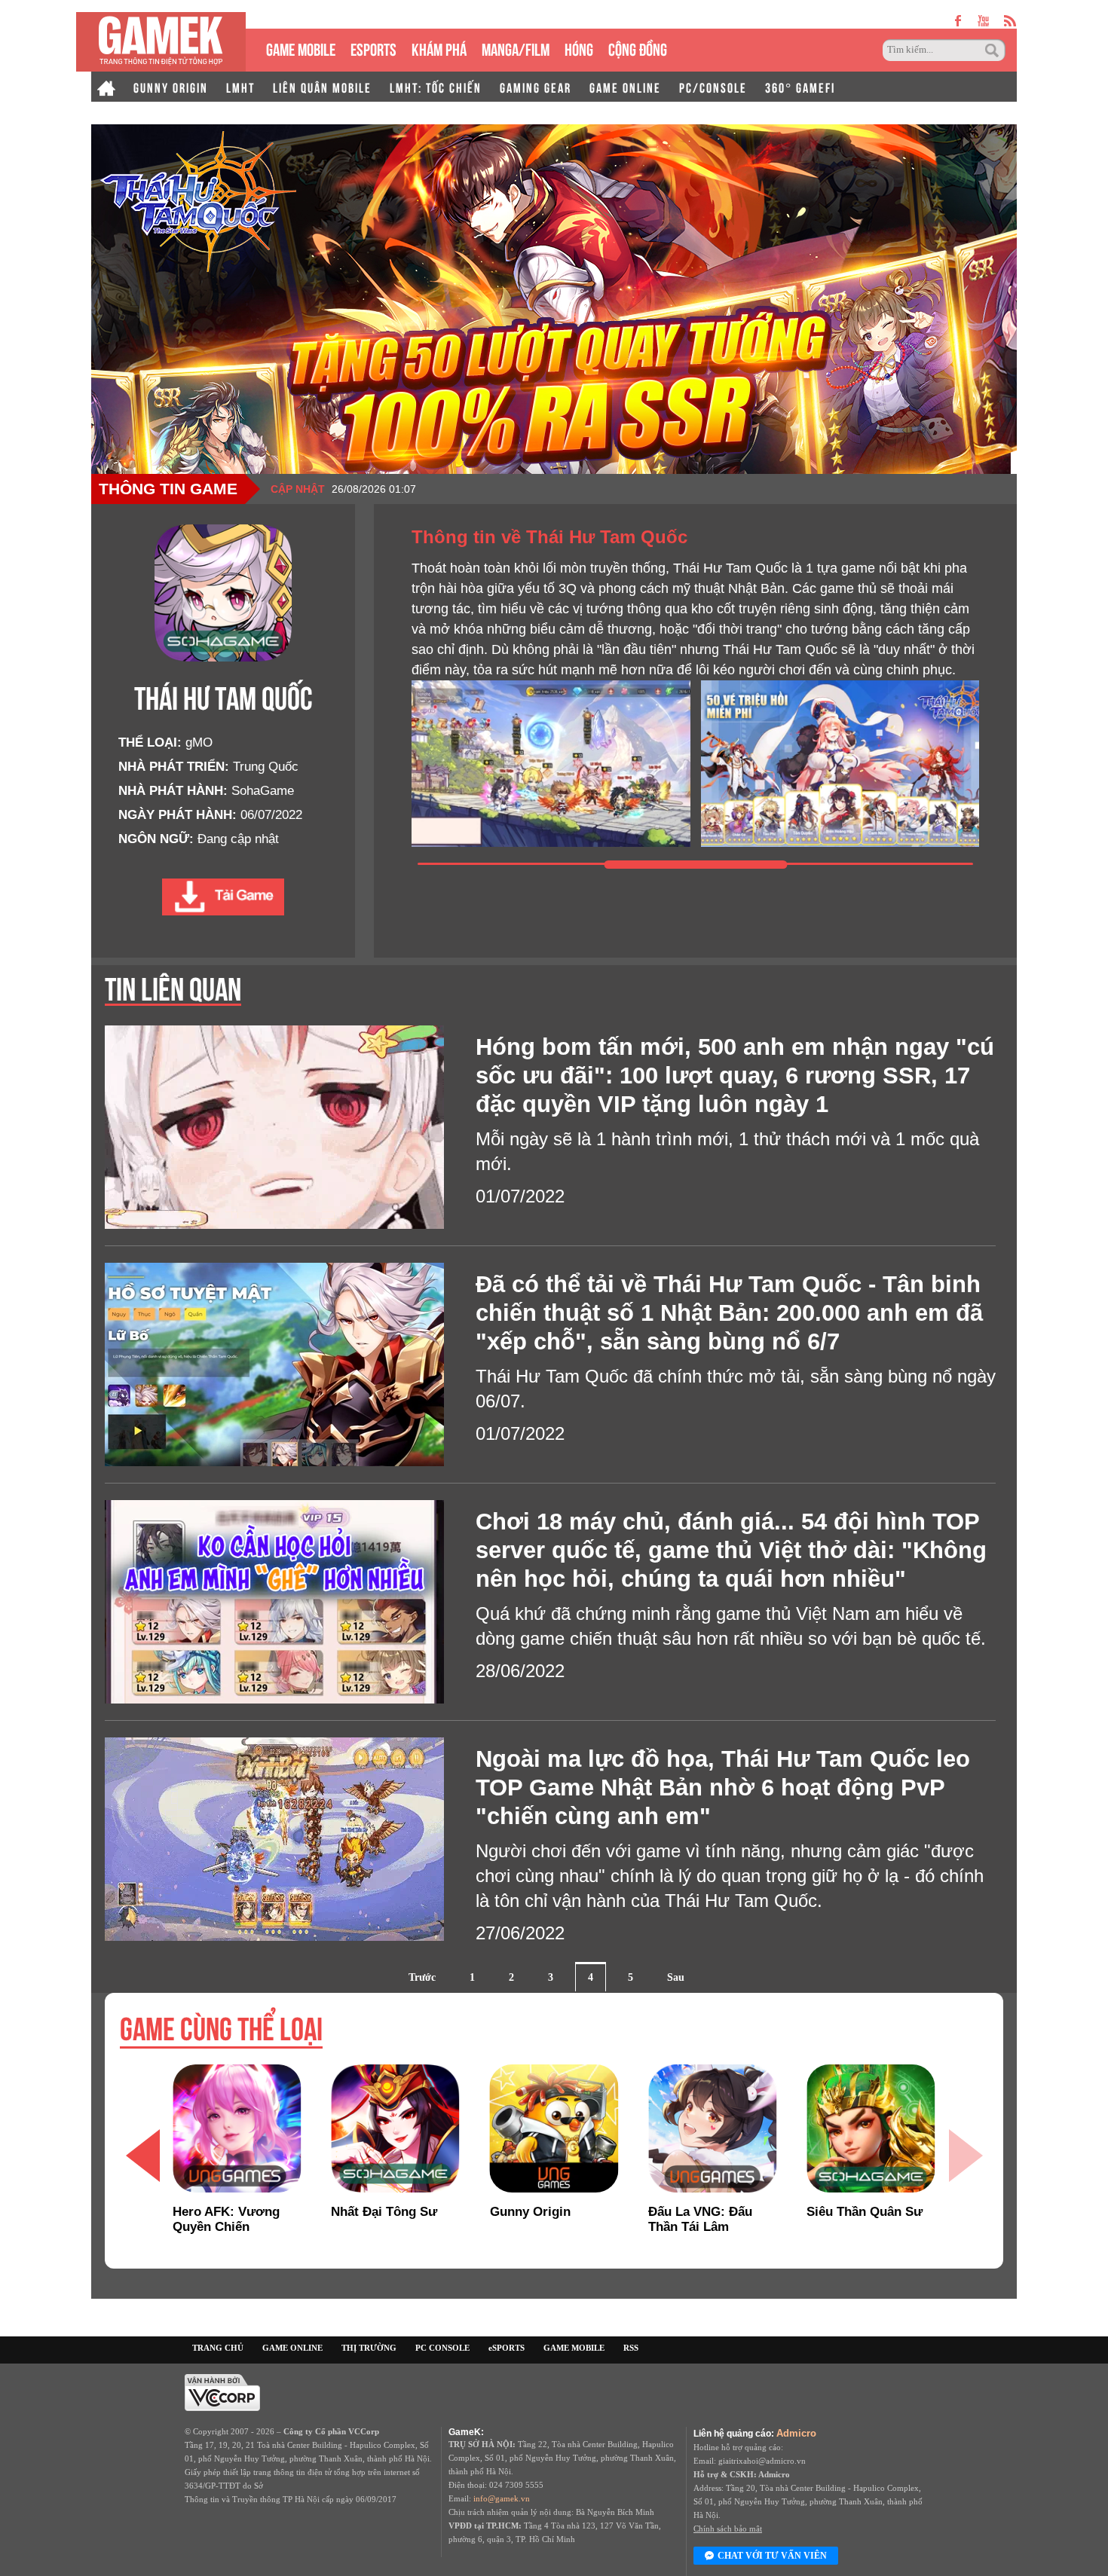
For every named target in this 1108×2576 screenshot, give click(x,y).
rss (1010, 21)
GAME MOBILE (301, 48)
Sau (676, 1977)
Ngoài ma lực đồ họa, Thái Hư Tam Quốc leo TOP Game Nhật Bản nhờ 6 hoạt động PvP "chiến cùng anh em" (723, 1788)
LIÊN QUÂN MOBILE (322, 87)
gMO (199, 743)
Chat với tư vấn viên (772, 2556)
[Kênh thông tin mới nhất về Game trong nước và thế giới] (161, 42)
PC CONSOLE (442, 2348)
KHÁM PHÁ (439, 48)
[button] (142, 2156)
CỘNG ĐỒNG (638, 48)
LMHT (240, 87)
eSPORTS (373, 48)
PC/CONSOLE (713, 87)
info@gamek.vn (502, 2498)
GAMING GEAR (536, 87)
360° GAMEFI (800, 87)
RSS (631, 2348)
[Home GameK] (106, 87)
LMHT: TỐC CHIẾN (436, 87)
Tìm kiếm (994, 50)
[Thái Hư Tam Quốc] (223, 897)
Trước (422, 1977)
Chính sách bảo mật (728, 2529)
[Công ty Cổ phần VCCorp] (222, 2392)
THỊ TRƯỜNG (369, 2348)
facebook (959, 21)
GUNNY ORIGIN (171, 87)
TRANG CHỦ (218, 2348)
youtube (983, 21)
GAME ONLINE (625, 87)
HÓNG (579, 48)
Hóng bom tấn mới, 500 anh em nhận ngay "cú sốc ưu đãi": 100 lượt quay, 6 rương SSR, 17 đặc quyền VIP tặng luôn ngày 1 (735, 1076)
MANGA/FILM (516, 48)
